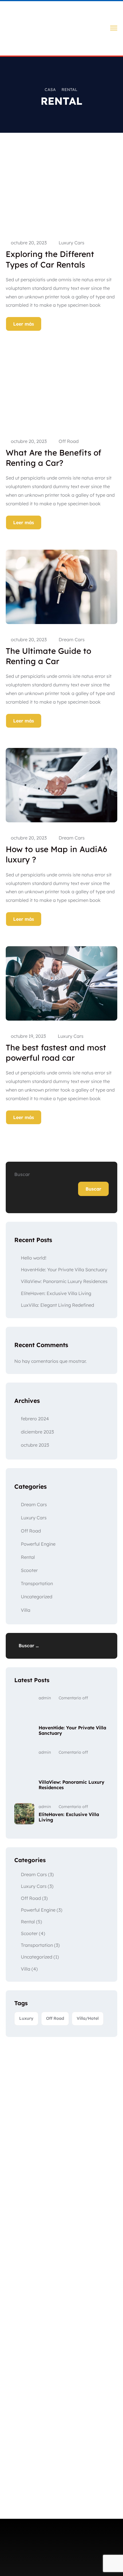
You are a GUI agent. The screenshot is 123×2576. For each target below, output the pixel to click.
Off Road (69, 441)
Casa (50, 90)
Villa (26, 1610)
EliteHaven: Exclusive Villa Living (56, 1293)
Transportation (37, 1583)
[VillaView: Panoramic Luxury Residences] (24, 1770)
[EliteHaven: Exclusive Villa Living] (24, 1814)
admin (45, 1698)
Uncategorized (37, 1597)
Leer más (24, 324)
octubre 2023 (35, 1445)
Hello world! (34, 1258)
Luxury (26, 2018)
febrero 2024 (35, 1419)
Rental (28, 1557)
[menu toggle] (114, 28)
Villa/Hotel (88, 2018)
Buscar (22, 1174)
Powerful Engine (38, 1544)
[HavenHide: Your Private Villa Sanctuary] (24, 1716)
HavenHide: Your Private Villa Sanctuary (64, 1270)
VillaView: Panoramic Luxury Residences (64, 1281)
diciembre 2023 (37, 1432)
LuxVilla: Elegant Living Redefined (57, 1305)
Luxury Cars (72, 243)
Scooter (29, 1570)
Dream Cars (72, 639)
